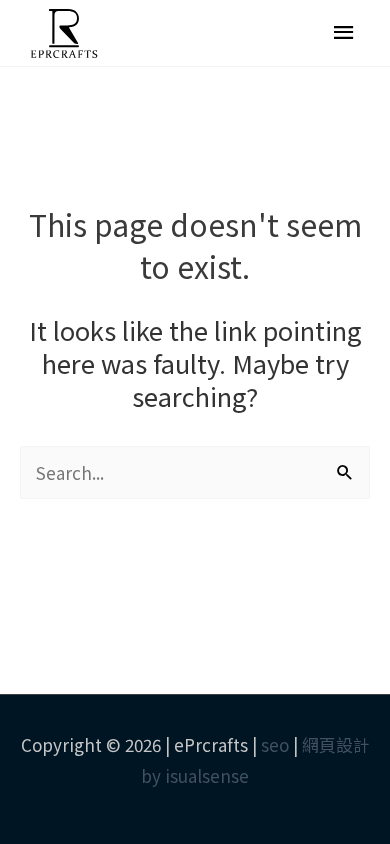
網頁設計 (336, 744)
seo (275, 744)
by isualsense (195, 775)
